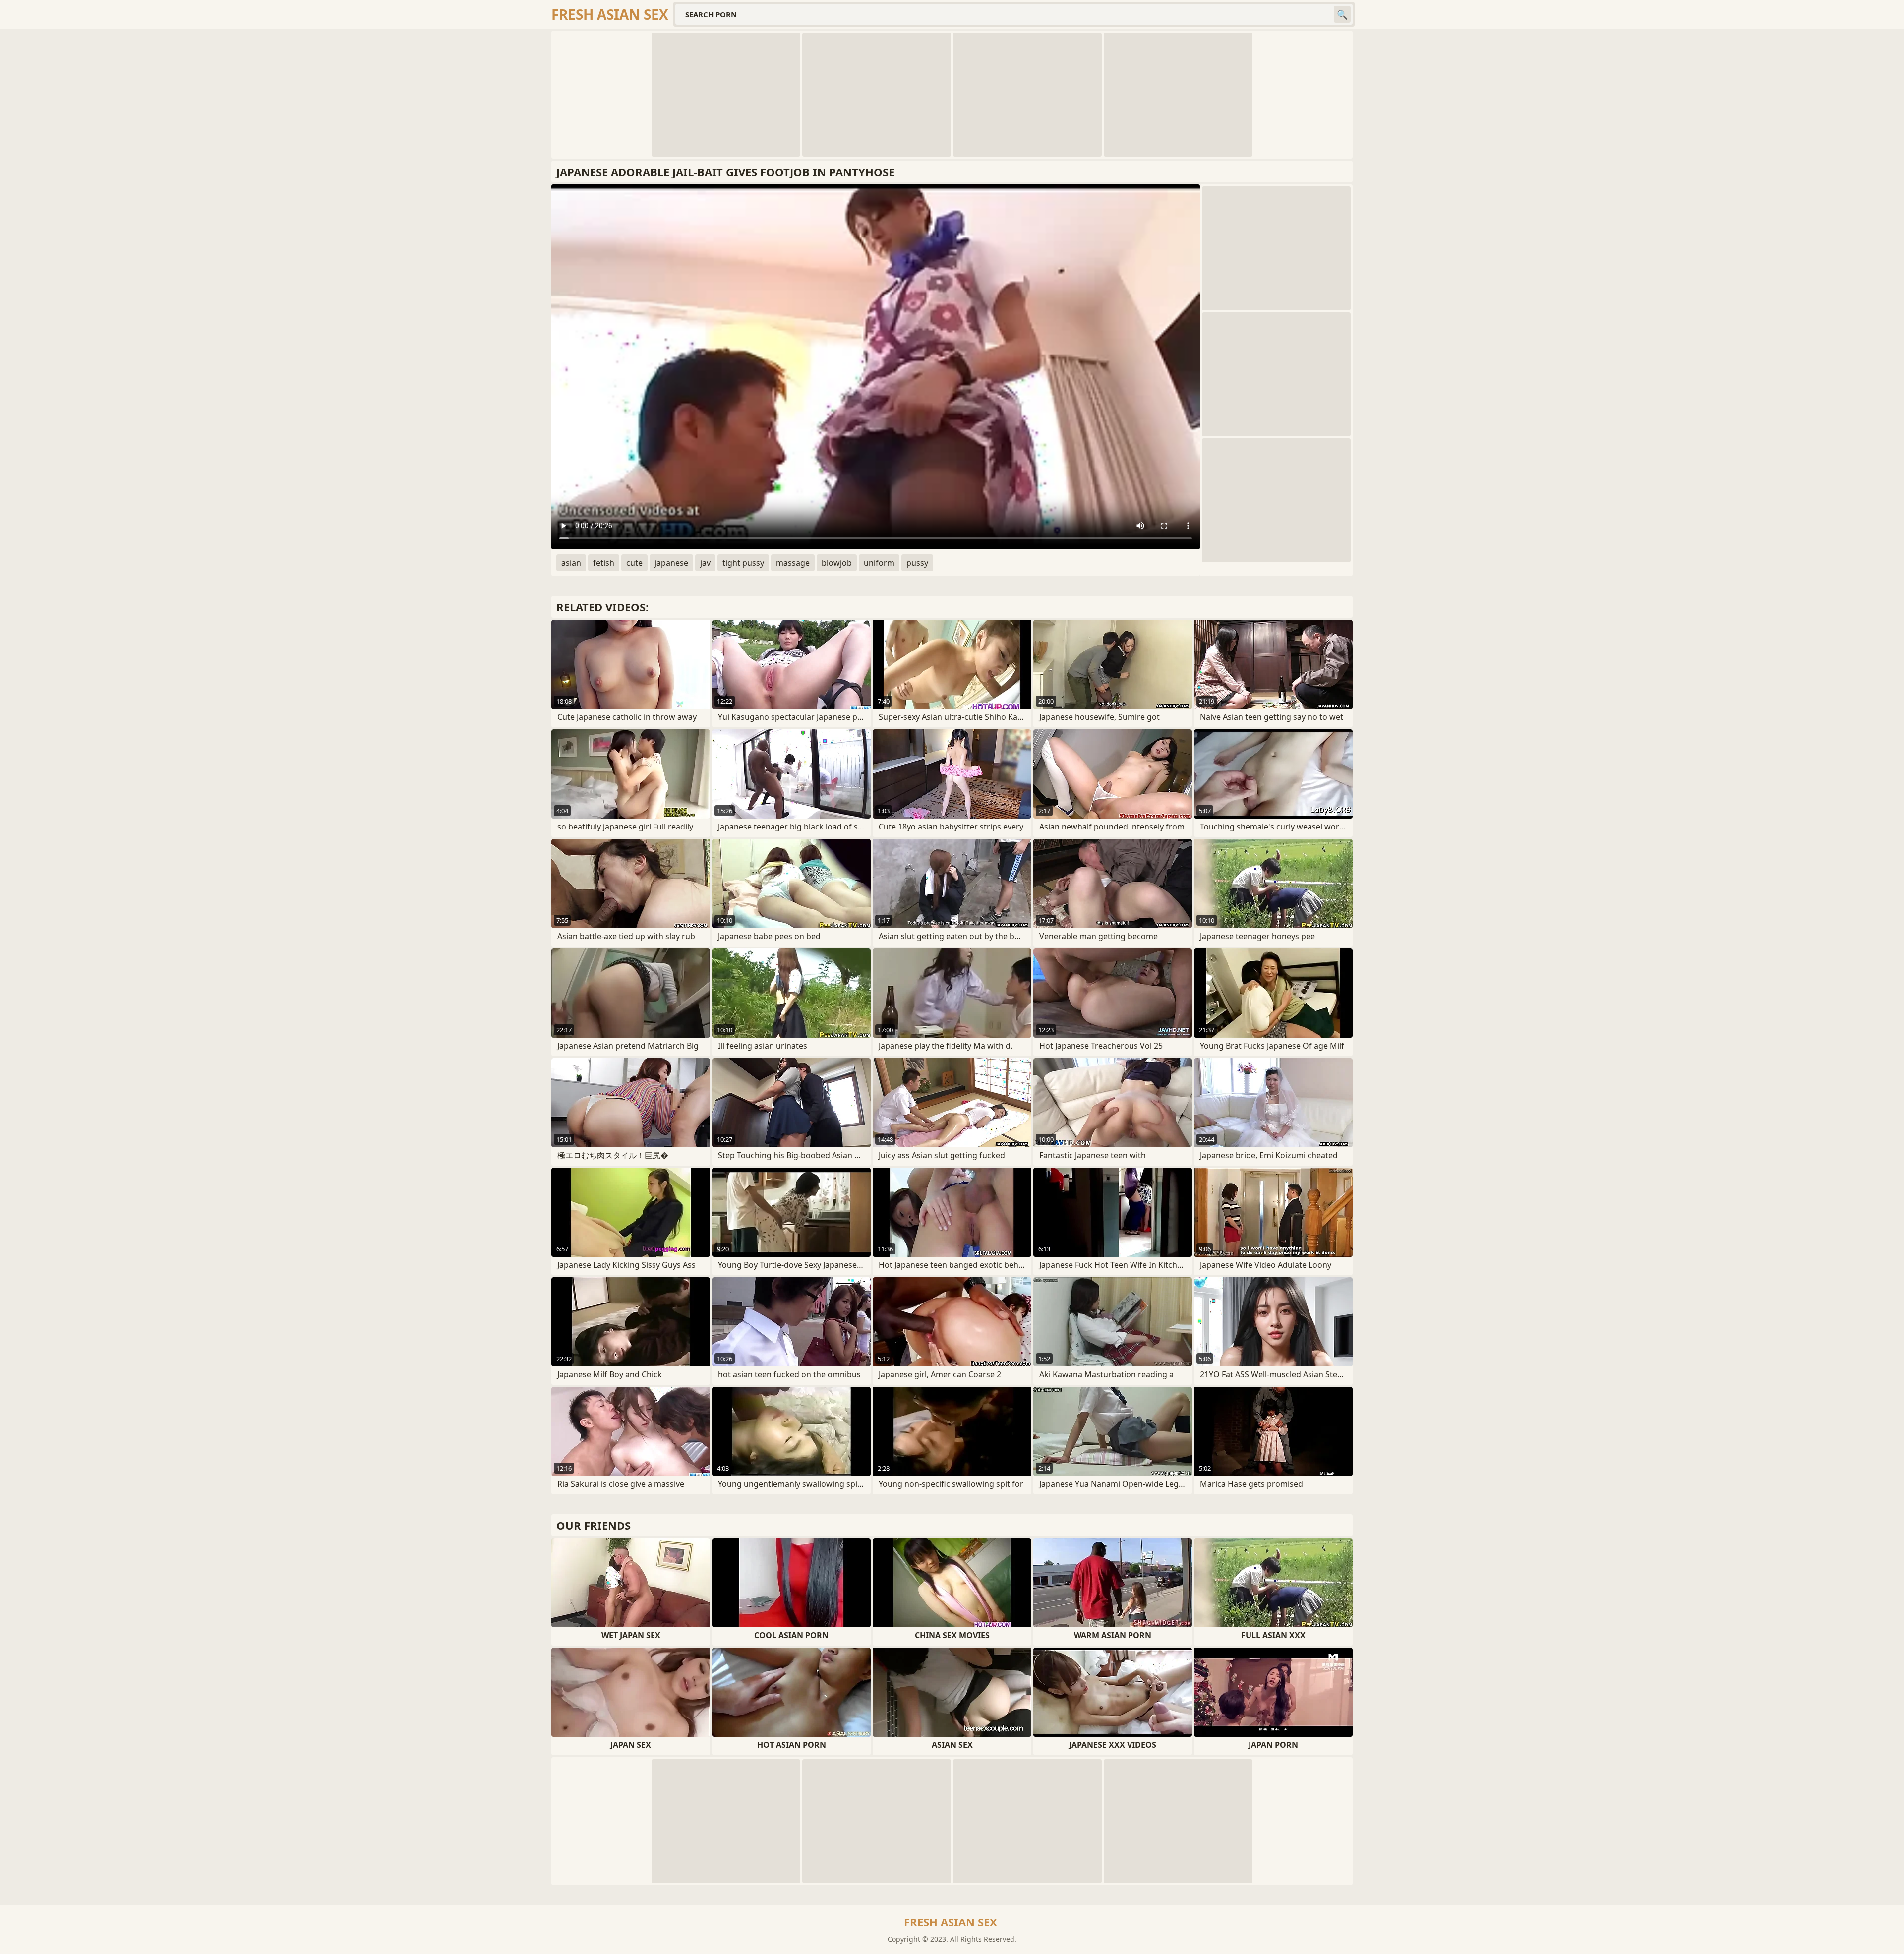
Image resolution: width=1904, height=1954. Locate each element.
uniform (879, 563)
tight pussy (743, 563)
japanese (671, 563)
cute (634, 563)
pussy (917, 563)
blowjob (837, 563)
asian (571, 563)
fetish (604, 563)
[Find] (1342, 14)
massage (793, 563)
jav (705, 563)
